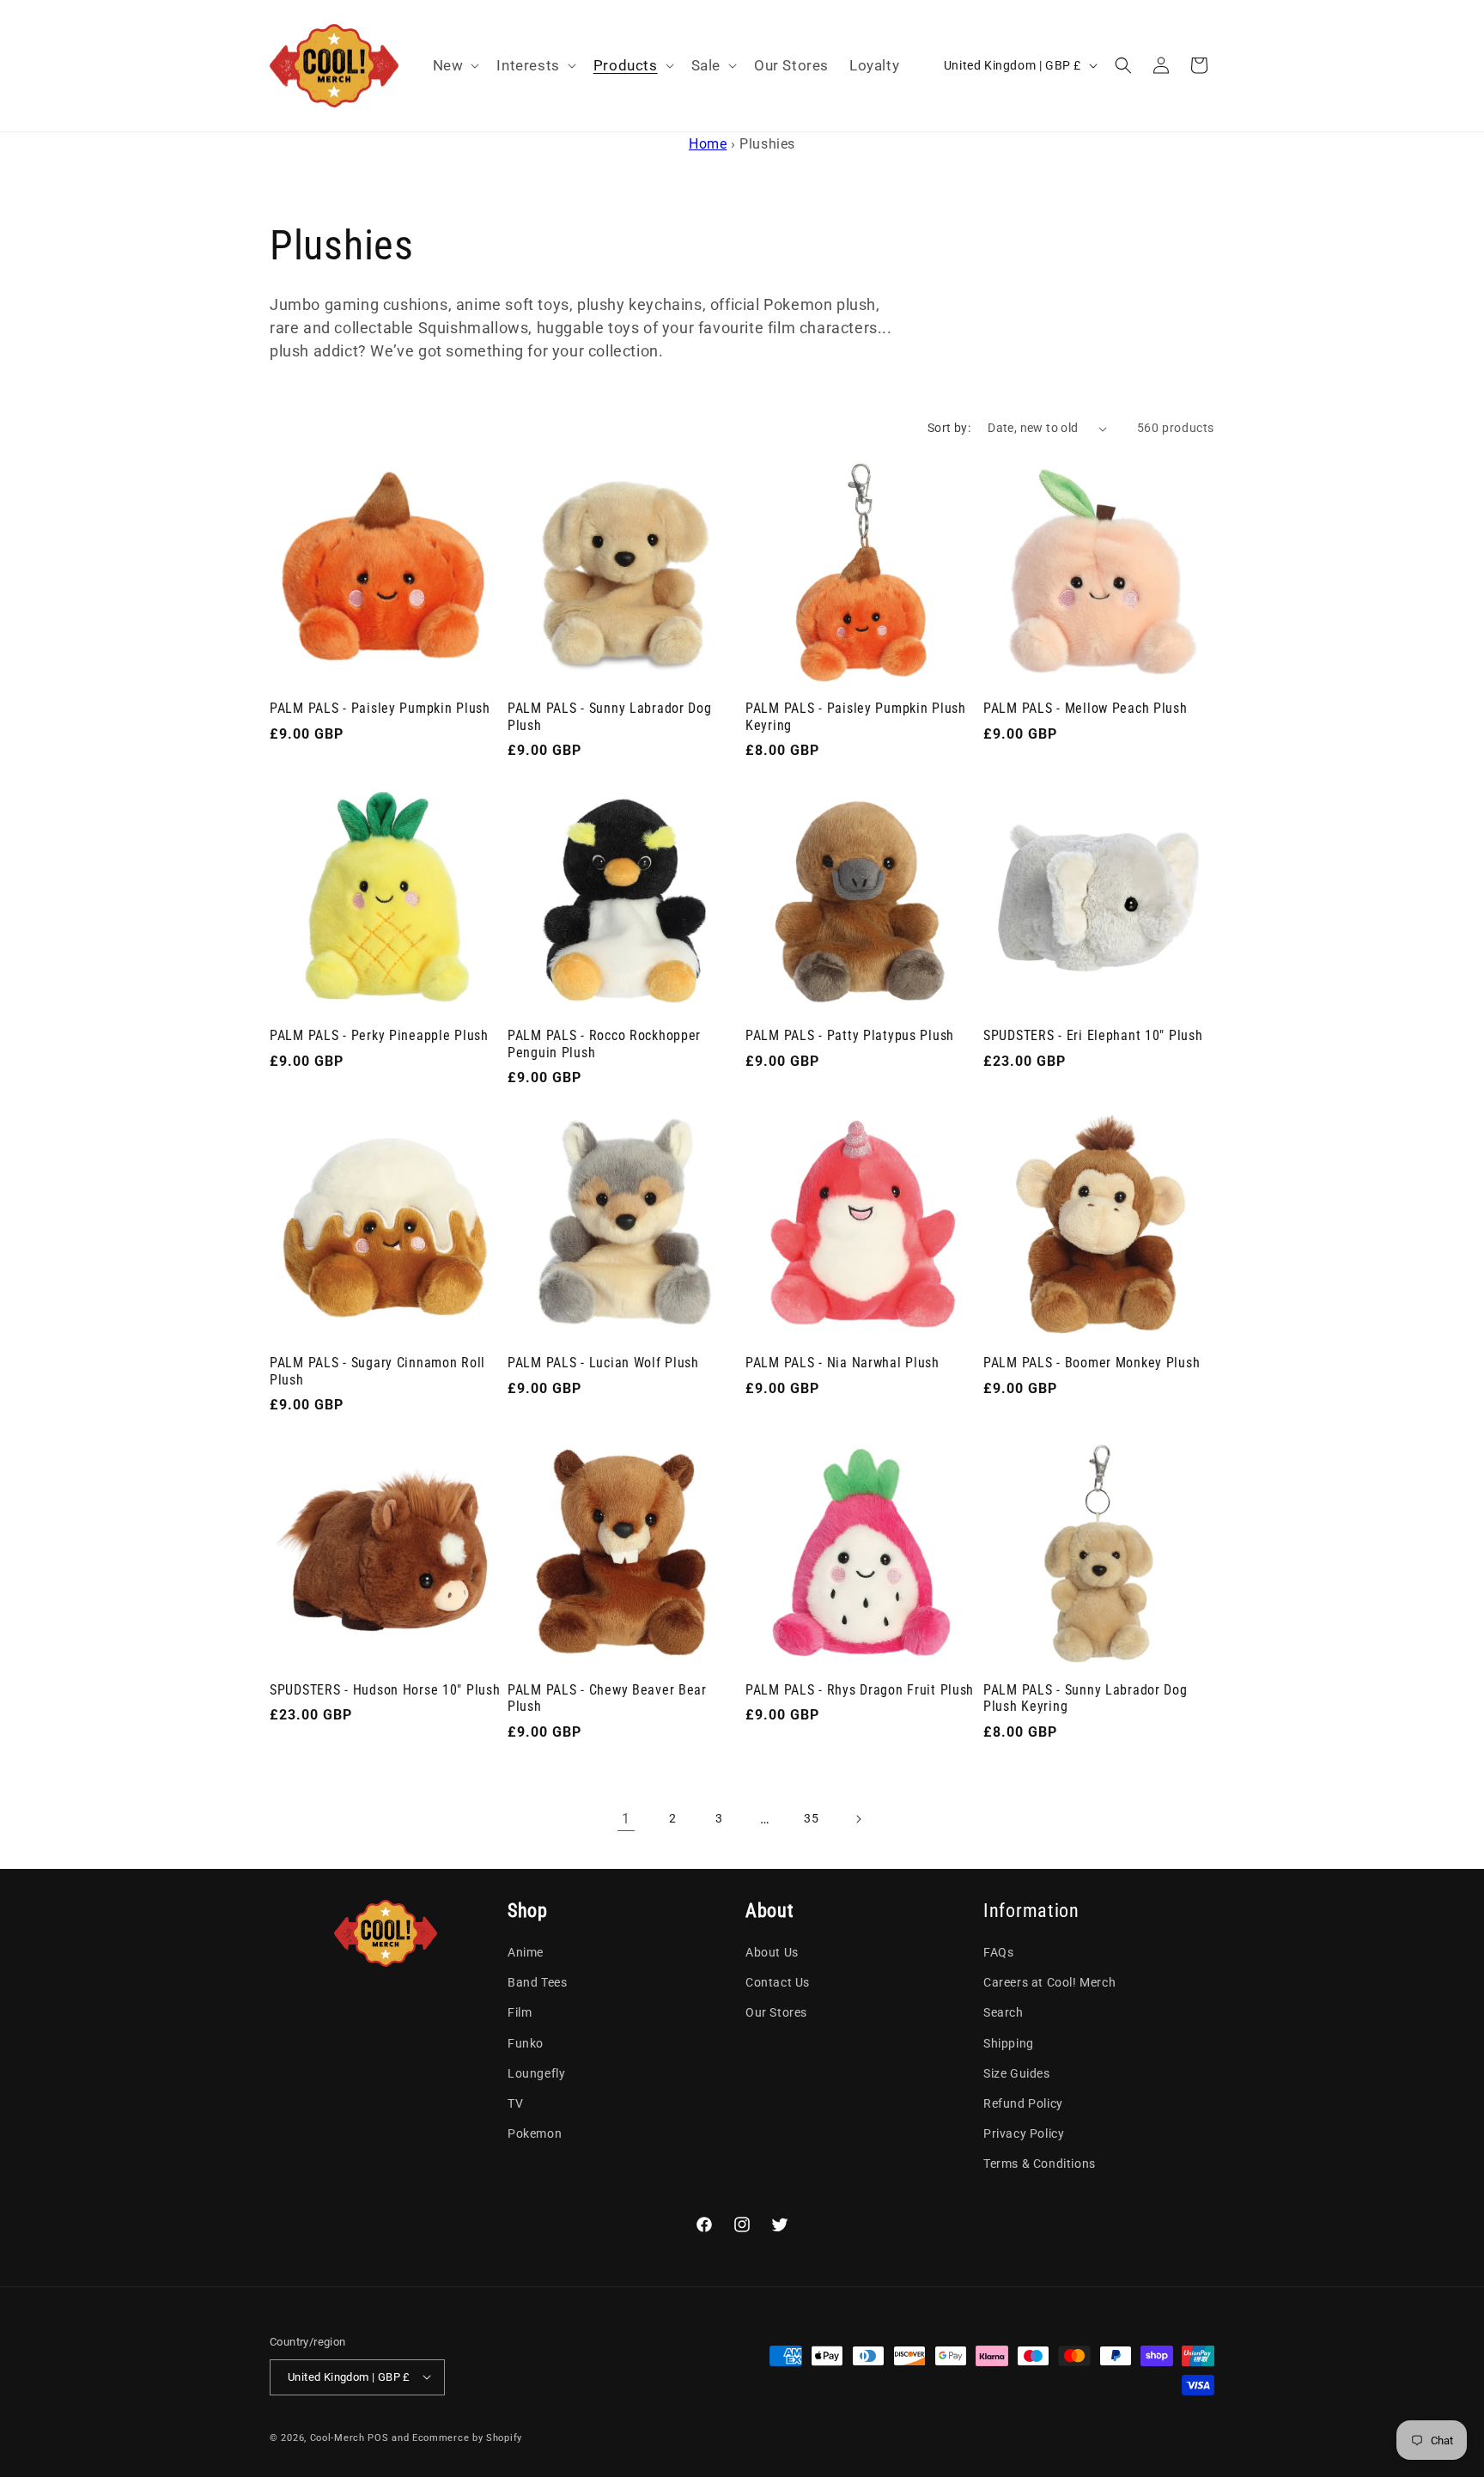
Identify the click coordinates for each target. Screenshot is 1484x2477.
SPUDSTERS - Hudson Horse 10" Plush (385, 1690)
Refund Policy (1023, 2103)
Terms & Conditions (1040, 2164)
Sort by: (949, 428)
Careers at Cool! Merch (1049, 1983)
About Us (772, 1952)
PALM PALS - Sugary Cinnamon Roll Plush (377, 1371)
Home (708, 144)
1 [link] (626, 1819)
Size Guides (1017, 2073)
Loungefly (536, 2073)
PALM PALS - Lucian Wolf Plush (603, 1363)
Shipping (1009, 2043)
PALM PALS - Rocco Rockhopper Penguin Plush (604, 1044)
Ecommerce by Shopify (467, 2437)
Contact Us (778, 1983)
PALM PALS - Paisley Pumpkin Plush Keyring (856, 717)
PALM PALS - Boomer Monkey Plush (1092, 1363)
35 (811, 1819)
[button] (455, 65)
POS (378, 2437)
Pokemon (535, 2133)
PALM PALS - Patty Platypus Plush (850, 1036)
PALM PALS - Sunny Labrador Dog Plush (610, 717)
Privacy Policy (1024, 2133)
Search (1004, 2013)
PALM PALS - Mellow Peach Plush (1086, 709)
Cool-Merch (338, 2437)
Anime (526, 1952)
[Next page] (858, 1819)
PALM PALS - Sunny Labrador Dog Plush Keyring (1086, 1698)
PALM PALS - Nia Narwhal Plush (842, 1363)
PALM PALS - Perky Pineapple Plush (379, 1036)
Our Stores (776, 2013)
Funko (526, 2043)
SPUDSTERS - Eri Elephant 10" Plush (1093, 1036)
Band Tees (537, 1983)
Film (520, 2013)
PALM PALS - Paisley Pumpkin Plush (380, 709)
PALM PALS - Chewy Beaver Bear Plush (607, 1698)
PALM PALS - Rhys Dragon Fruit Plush (860, 1690)
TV (515, 2103)
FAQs (998, 1952)
